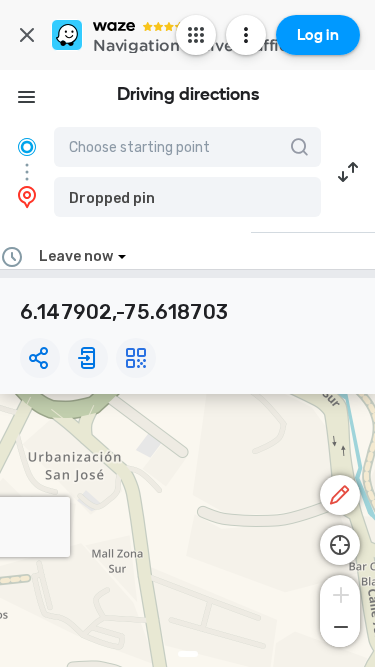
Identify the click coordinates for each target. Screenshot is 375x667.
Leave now (76, 256)
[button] (187, 197)
